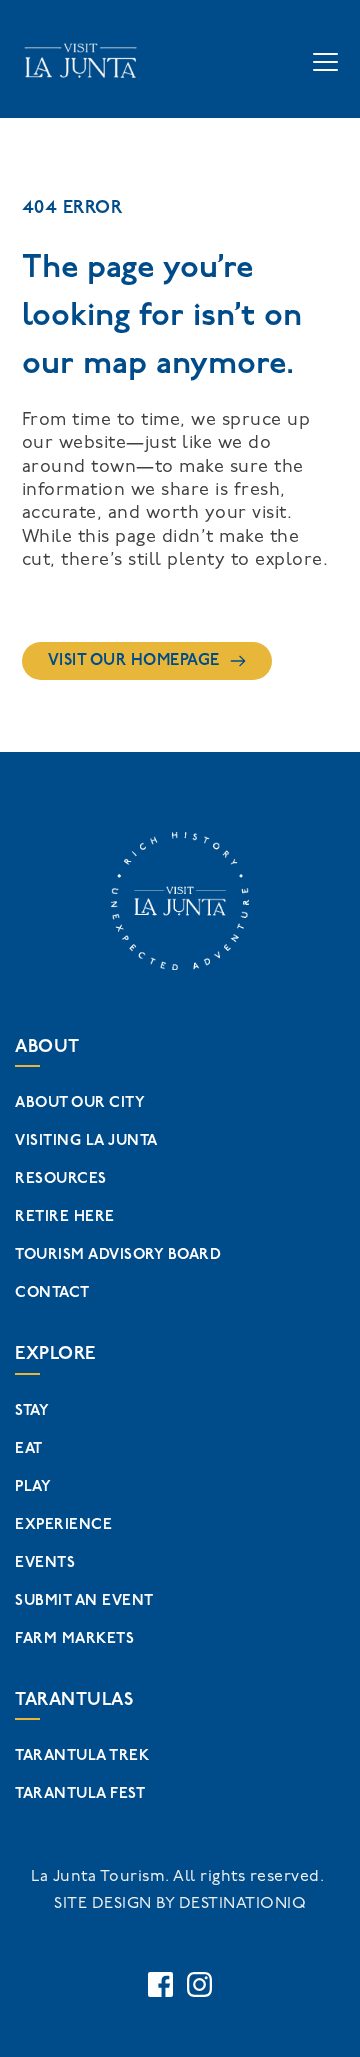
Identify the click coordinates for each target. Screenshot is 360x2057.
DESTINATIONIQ (243, 1903)
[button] (325, 61)
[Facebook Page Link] (160, 1984)
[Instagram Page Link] (199, 1984)
